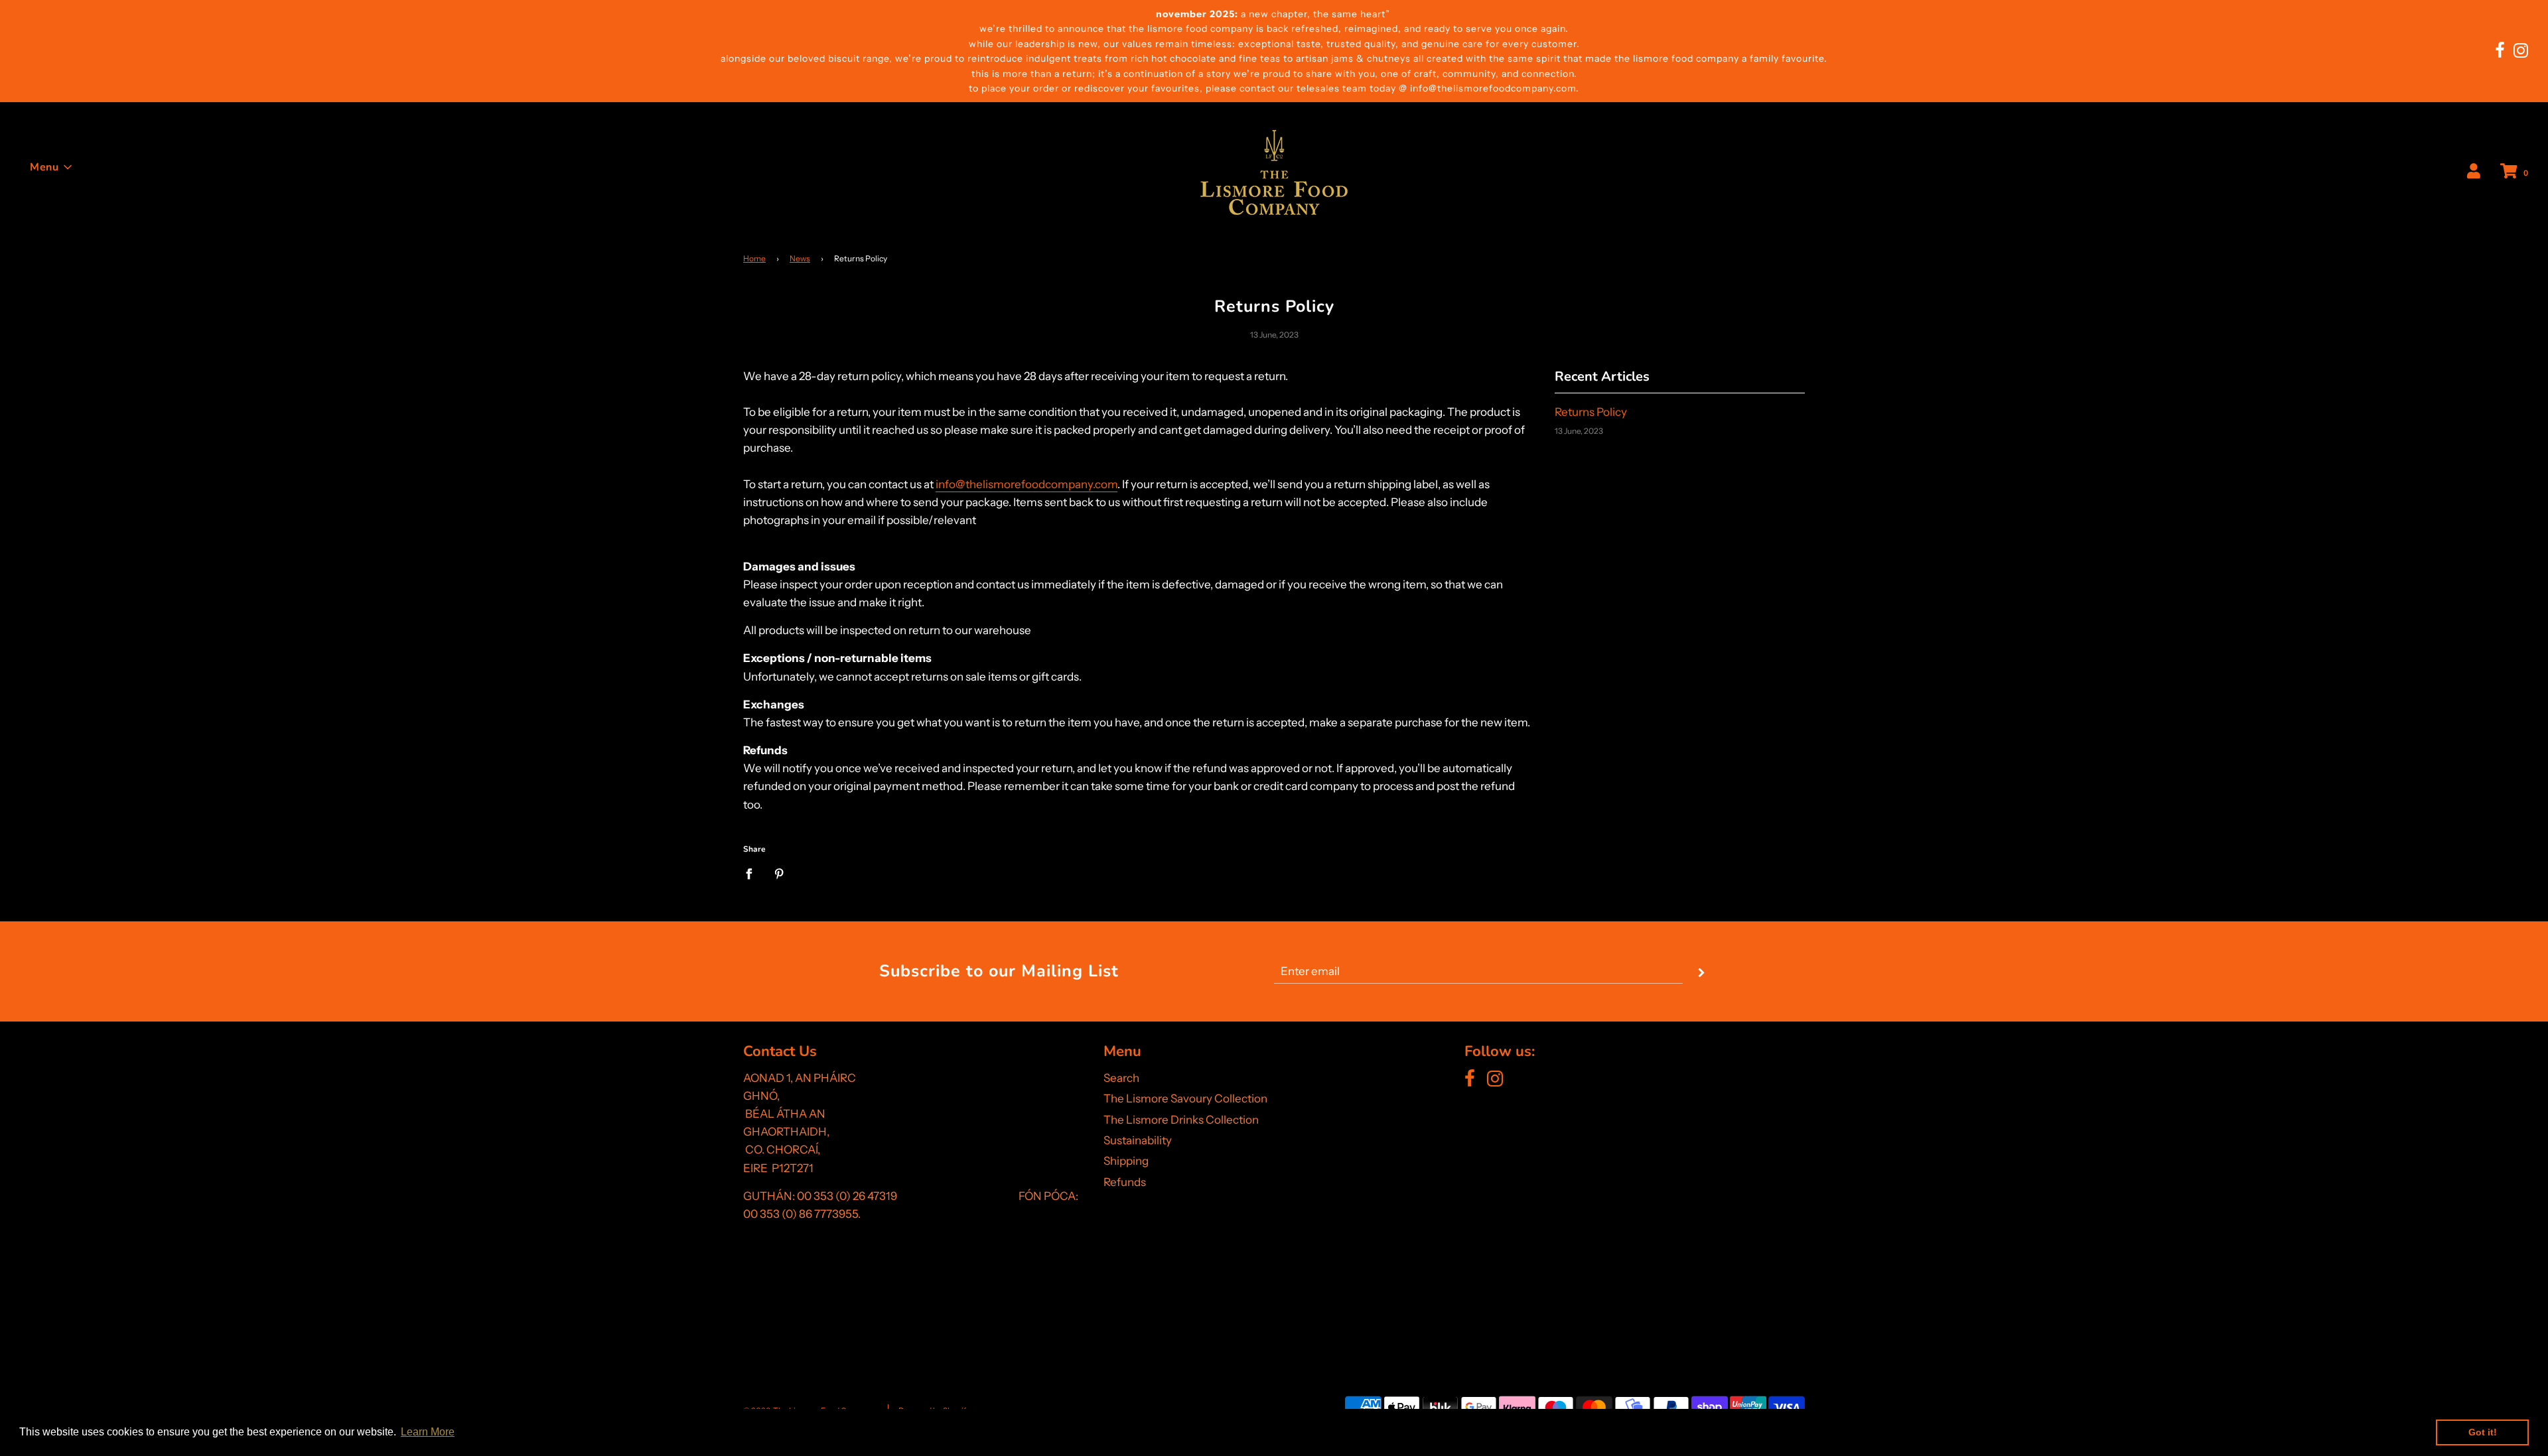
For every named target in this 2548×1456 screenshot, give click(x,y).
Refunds (1125, 1182)
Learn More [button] (428, 1432)
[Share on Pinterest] (779, 874)
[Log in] (2474, 172)
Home (754, 258)
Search (1121, 1078)
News (800, 258)
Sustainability (1138, 1140)
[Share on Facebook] (753, 874)
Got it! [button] (2483, 1432)
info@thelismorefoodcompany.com (1026, 484)
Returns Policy (1591, 412)
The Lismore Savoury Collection (1185, 1098)
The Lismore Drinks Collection (1181, 1120)
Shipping (1126, 1161)
